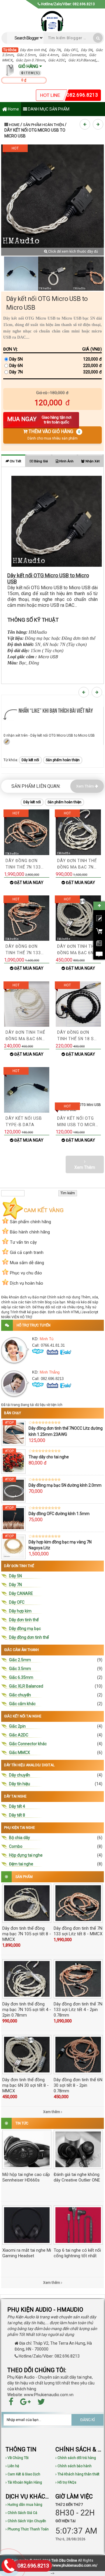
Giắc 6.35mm (21, 1677)
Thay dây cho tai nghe (49, 1457)
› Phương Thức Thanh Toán (27, 2529)
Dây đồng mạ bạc (25, 1629)
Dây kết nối (30, 760)
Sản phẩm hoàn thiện (43, 125)
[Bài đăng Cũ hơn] (99, 124)
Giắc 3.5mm (20, 1669)
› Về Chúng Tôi (17, 2458)
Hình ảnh (66, 461)
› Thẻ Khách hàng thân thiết (77, 2474)
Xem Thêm (85, 786)
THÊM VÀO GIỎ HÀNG (54, 435)
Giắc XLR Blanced (82, 60)
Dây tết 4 (17, 1806)
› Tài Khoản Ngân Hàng (24, 2482)
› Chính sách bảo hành (73, 2466)
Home (13, 109)
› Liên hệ (12, 2466)
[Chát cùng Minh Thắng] (53, 1352)
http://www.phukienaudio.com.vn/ (70, 2565)
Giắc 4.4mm (49, 55)
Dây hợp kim (20, 1611)
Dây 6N (16, 366)
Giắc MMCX (20, 1753)
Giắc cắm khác (22, 1704)
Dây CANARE (21, 1593)
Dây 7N (55, 50)
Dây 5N (87, 50)
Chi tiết (15, 461)
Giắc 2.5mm (26, 55)
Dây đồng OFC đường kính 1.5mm (59, 1514)
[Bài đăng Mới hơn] (86, 124)
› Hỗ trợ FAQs (66, 2482)
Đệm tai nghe (21, 1864)
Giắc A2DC (57, 60)
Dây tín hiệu (20, 1784)
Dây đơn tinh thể (33, 50)
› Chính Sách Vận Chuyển (26, 2521)
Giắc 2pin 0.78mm (30, 60)
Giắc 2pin (17, 1726)
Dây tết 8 (17, 1815)
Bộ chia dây (20, 1838)
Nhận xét (92, 461)
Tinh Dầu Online (64, 2561)
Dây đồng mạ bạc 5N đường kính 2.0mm (65, 1485)
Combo (16, 1846)
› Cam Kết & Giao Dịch (23, 2474)
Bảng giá (41, 461)
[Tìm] (98, 38)
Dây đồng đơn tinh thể (29, 1637)
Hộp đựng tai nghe (26, 1855)
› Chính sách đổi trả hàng (76, 2458)
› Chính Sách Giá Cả (21, 2513)
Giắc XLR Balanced (26, 1686)
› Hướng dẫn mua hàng (24, 2505)
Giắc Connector (74, 55)
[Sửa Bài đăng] (7, 741)
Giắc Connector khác (28, 1744)
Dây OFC (71, 50)
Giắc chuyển (20, 1695)
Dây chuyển (20, 1775)
